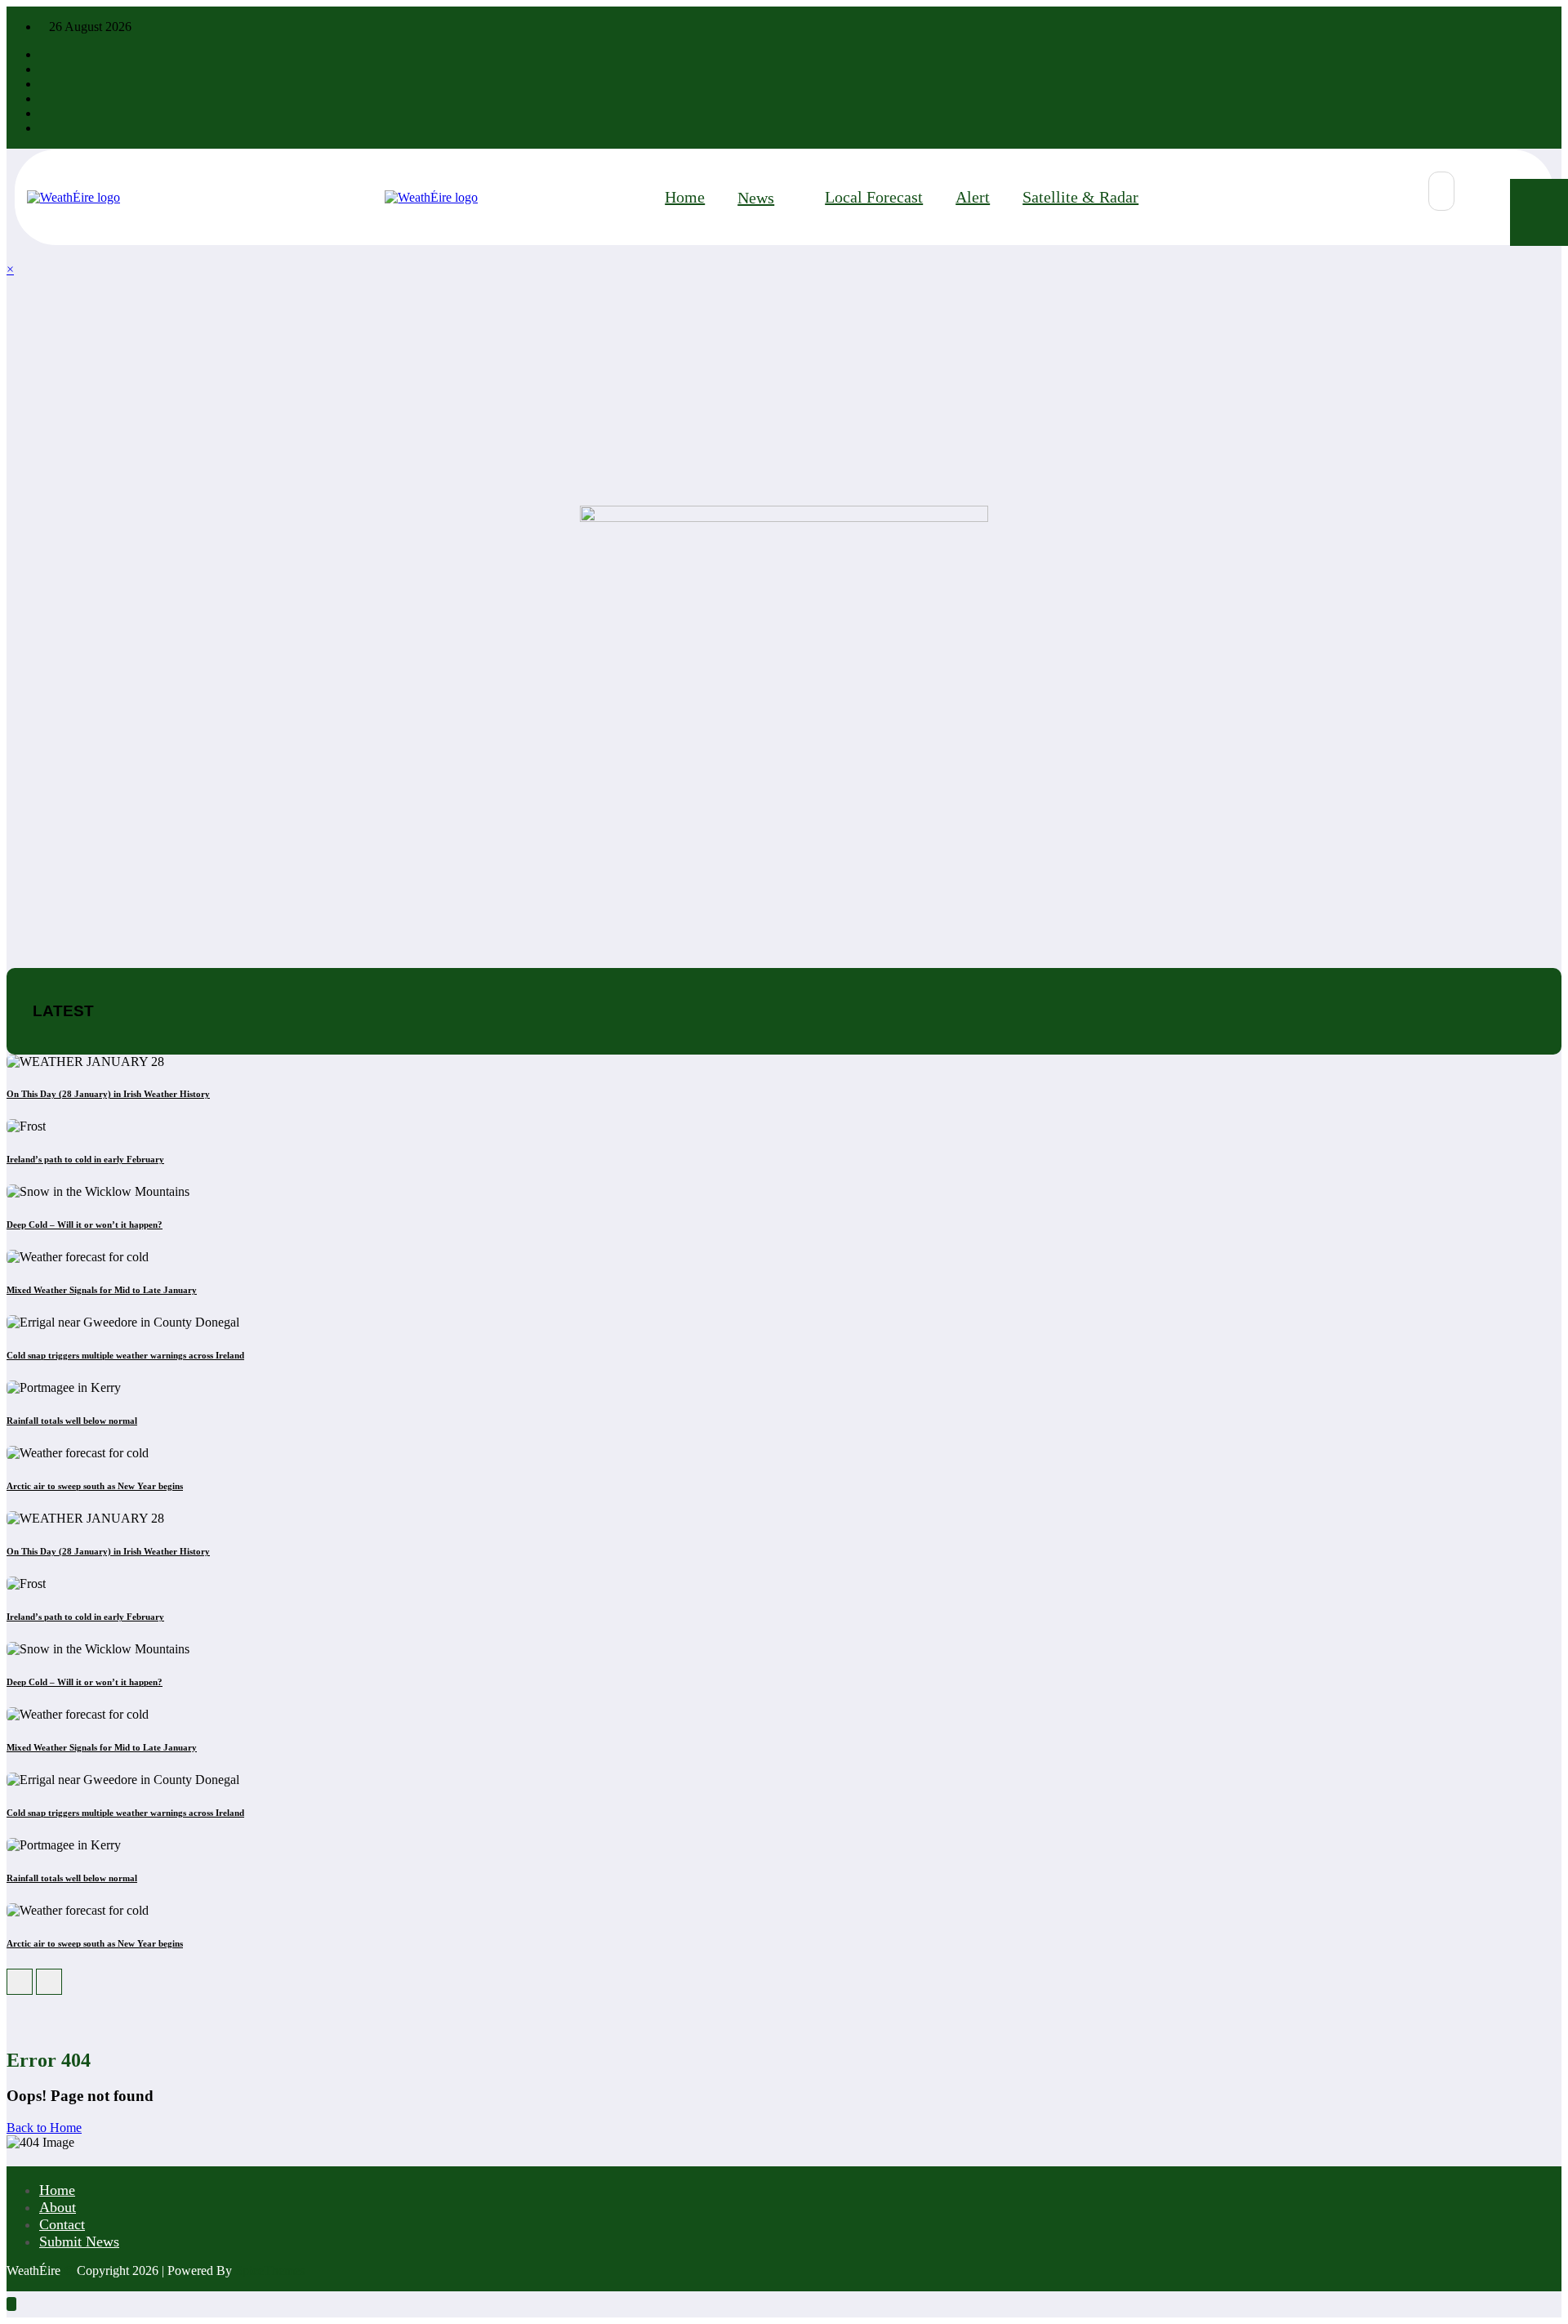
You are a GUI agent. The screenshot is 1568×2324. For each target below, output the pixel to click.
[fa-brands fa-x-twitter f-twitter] (44, 69)
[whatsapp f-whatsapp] (44, 128)
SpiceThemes (270, 2270)
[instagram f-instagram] (44, 84)
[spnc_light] (1483, 192)
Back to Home (44, 2128)
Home (685, 197)
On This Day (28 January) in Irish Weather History (108, 1094)
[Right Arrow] (49, 1982)
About (58, 2207)
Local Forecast (874, 197)
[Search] (1441, 191)
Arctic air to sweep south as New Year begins (95, 1486)
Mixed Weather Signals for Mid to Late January (102, 1290)
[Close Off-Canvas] (380, 198)
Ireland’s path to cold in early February (85, 1159)
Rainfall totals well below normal (72, 1421)
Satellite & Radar (1080, 197)
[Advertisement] (497, 391)
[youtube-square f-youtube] (44, 98)
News (756, 198)
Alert (973, 197)
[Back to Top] (11, 2304)
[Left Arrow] (20, 1982)
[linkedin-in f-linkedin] (44, 113)
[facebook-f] (44, 54)
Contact (62, 2224)
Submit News (79, 2241)
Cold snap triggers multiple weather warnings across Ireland (125, 1355)
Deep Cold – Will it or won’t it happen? (85, 1224)
